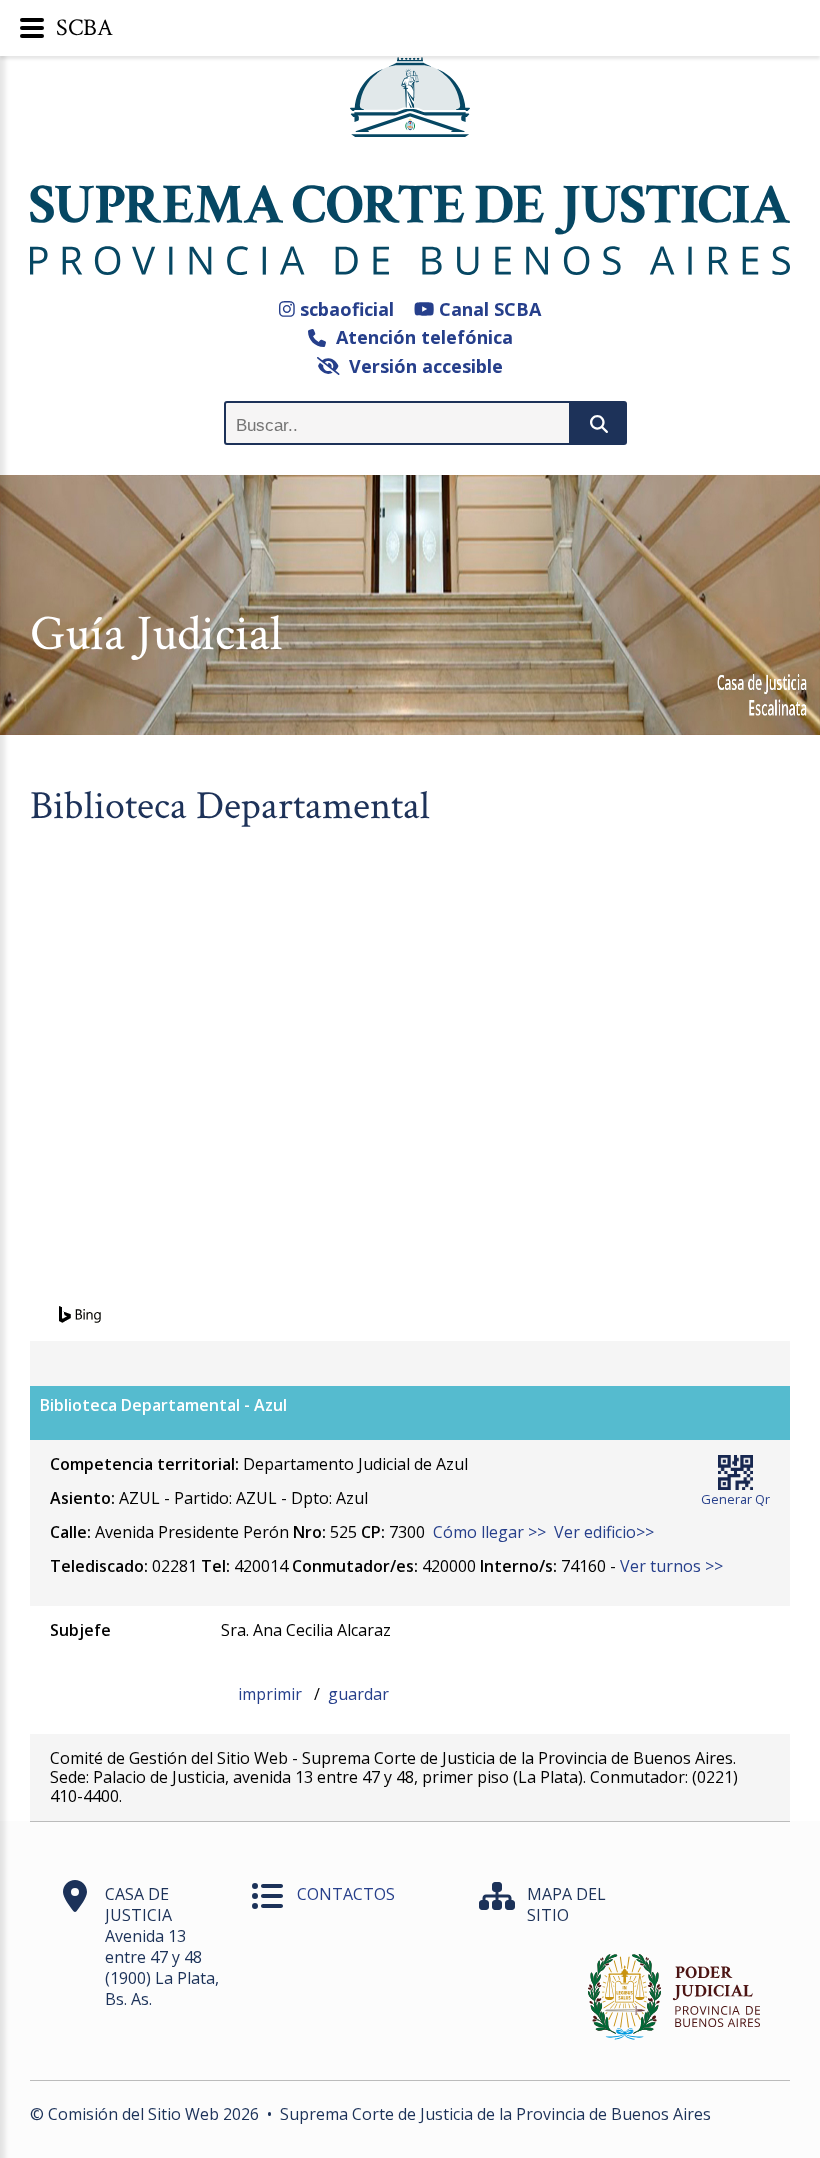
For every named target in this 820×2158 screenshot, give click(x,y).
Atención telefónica (419, 337)
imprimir (272, 1694)
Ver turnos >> (671, 1566)
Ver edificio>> (604, 1532)
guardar (358, 1694)
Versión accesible (421, 366)
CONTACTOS (346, 1894)
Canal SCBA (487, 309)
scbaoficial (344, 309)
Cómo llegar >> (489, 1532)
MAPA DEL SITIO (566, 1904)
